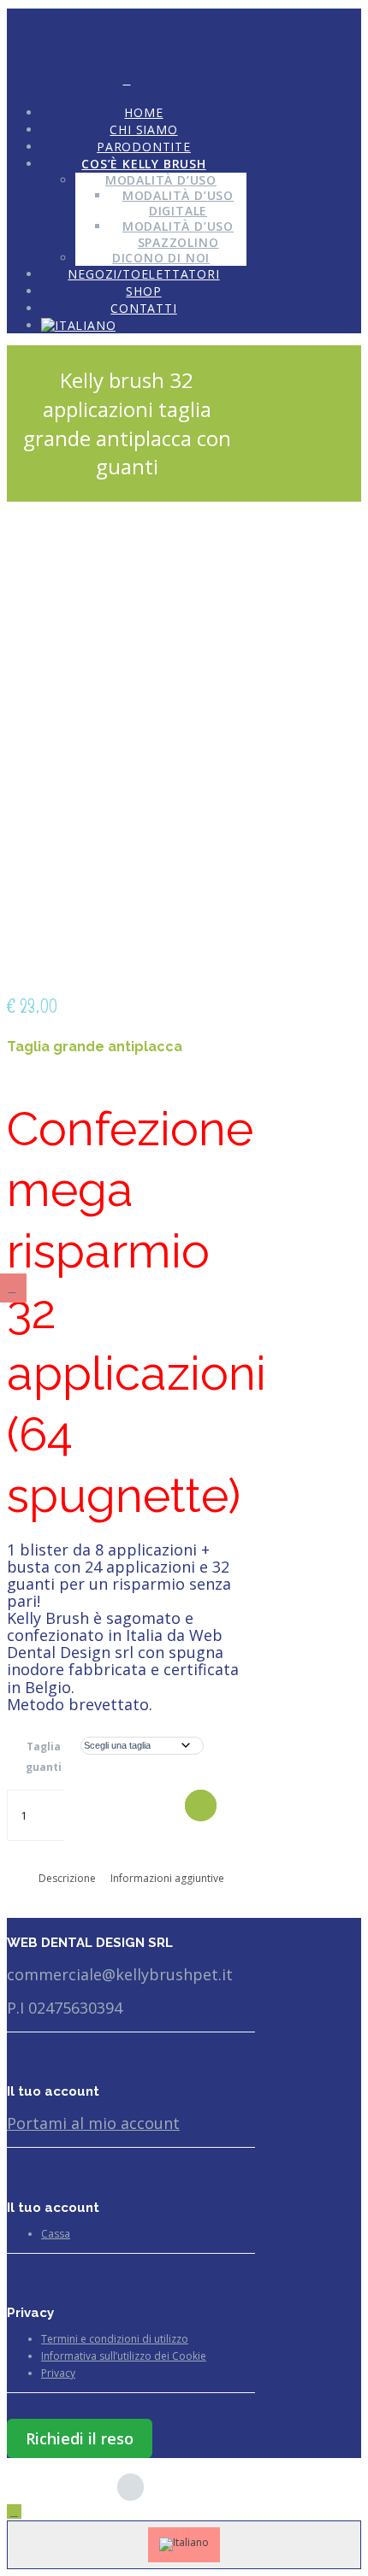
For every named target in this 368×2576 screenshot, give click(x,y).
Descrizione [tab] (67, 1878)
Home (143, 112)
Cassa (56, 2234)
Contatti (143, 308)
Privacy (58, 2373)
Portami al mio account (93, 2123)
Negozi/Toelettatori (143, 274)
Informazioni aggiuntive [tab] (167, 1878)
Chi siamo (143, 129)
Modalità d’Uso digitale (178, 203)
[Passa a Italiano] (184, 2545)
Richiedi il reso (80, 2438)
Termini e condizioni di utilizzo (115, 2339)
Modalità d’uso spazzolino (178, 234)
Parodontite (144, 147)
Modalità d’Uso (161, 180)
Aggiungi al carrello (201, 1806)
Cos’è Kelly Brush (144, 164)
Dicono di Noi (161, 258)
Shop (143, 291)
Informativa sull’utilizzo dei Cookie (124, 2356)
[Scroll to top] (14, 2511)
